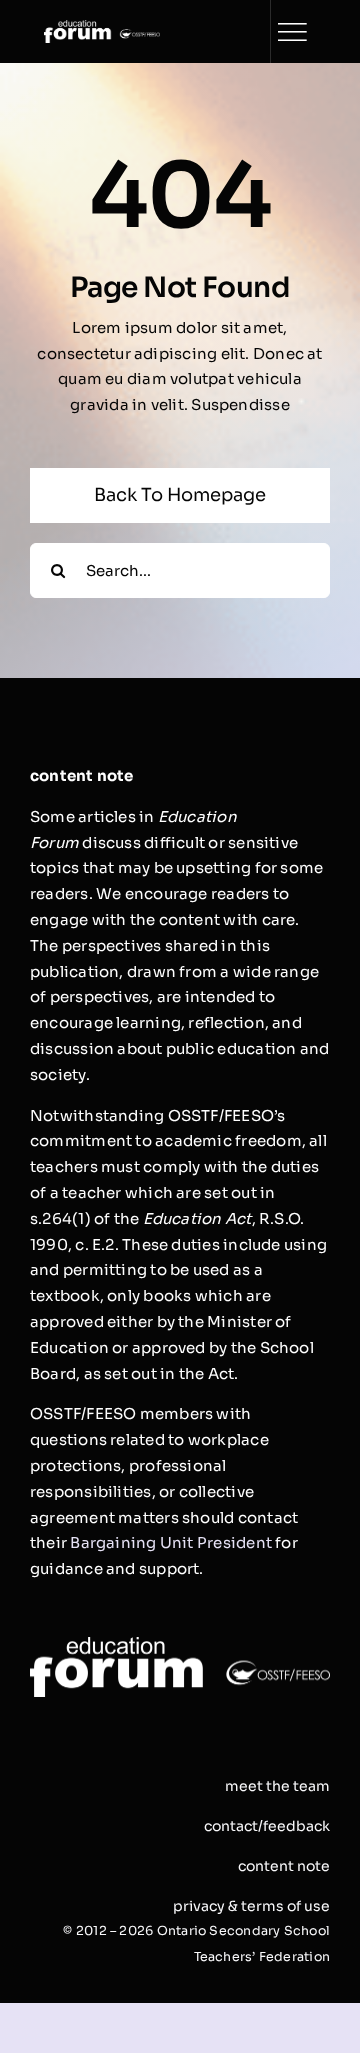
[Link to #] (292, 32)
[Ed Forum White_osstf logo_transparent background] (102, 27)
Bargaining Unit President (171, 1542)
